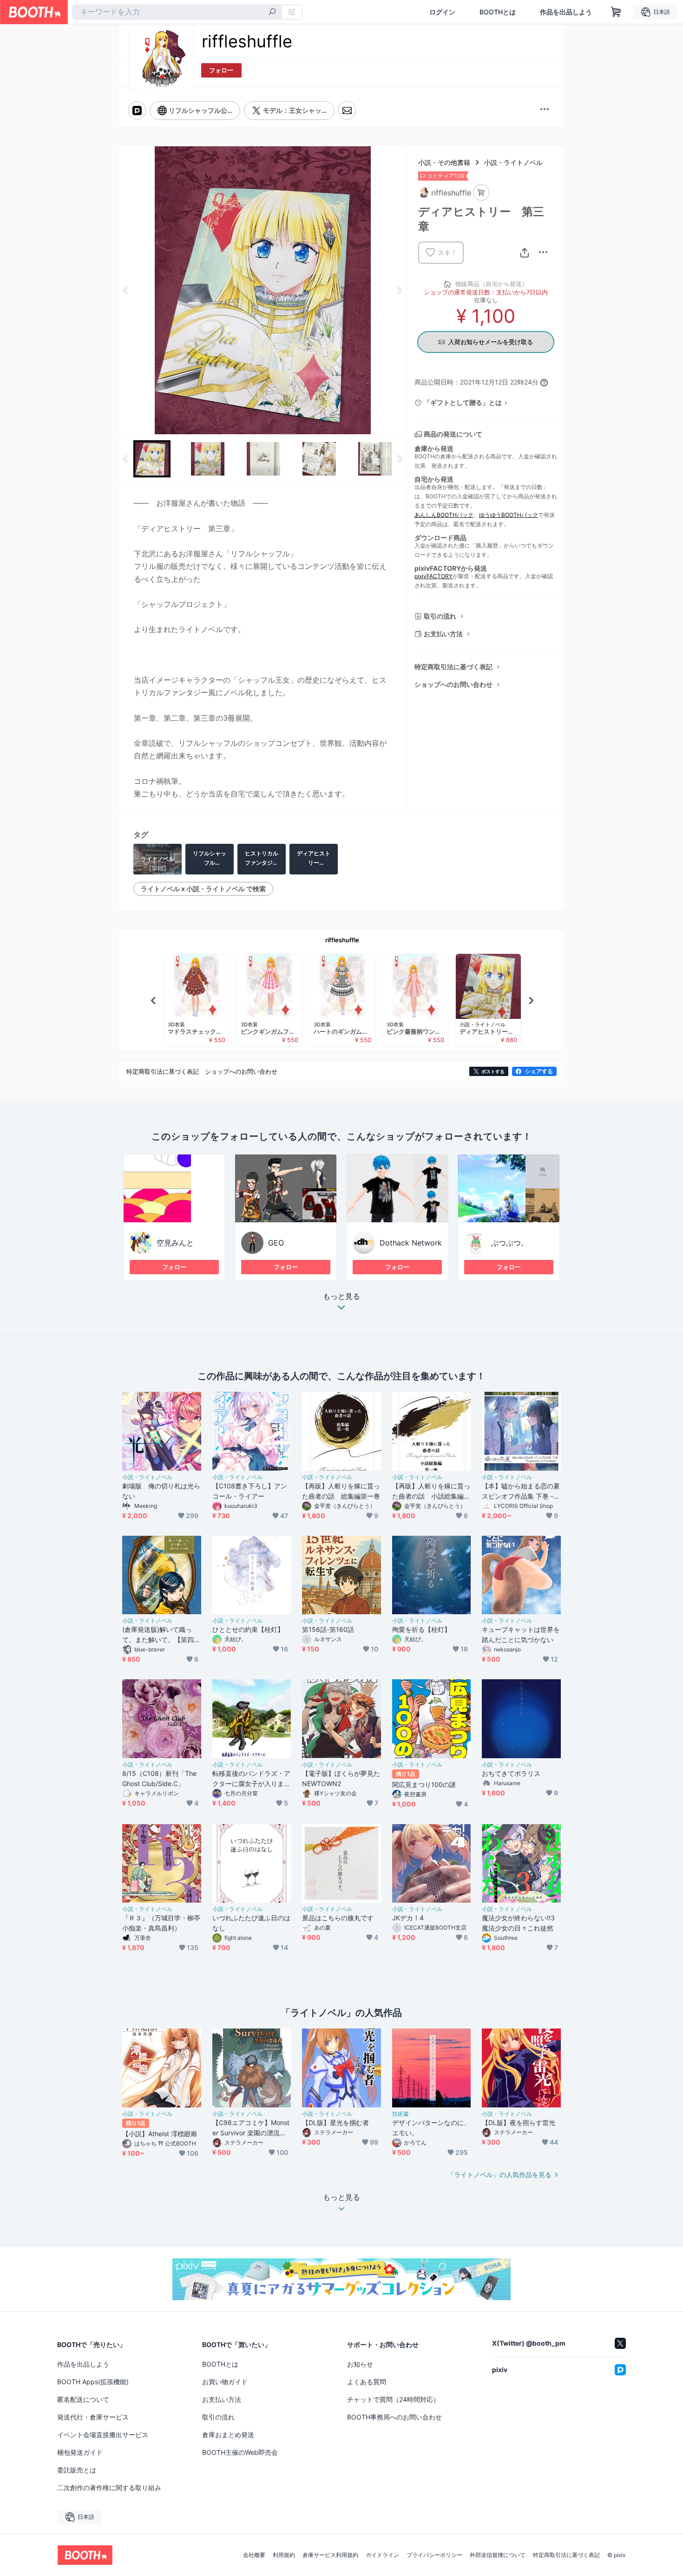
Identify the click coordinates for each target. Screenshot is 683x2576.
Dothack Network (411, 1243)
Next (399, 290)
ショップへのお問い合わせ (453, 684)
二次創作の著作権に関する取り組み (109, 2488)
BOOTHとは (498, 12)
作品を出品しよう (566, 12)
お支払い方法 (443, 634)
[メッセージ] (347, 111)
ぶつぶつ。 (510, 1243)
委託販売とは (77, 2470)
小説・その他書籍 (444, 162)
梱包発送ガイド (80, 2452)
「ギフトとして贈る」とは (463, 402)
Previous (126, 290)
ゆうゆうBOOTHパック (509, 515)
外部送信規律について (498, 2555)
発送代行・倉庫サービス (93, 2417)
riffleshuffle (342, 940)
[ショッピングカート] (616, 12)
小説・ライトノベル (513, 162)
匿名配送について (83, 2399)
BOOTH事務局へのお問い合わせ (394, 2417)
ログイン (442, 12)
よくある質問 (367, 2382)
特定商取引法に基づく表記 (453, 667)
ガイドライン (382, 2555)
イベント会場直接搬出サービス (103, 2435)
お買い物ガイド (225, 2382)
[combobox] (177, 12)
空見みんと (175, 1243)
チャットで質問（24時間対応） (393, 2399)
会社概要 (254, 2555)
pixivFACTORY (433, 576)
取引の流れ (440, 616)
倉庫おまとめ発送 (228, 2435)
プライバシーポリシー (434, 2555)
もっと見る (341, 1297)
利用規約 (284, 2555)
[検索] (272, 13)
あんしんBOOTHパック (444, 515)
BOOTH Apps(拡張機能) (93, 2382)
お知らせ (360, 2364)
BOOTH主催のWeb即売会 (240, 2452)
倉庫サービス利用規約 (330, 2555)
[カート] (481, 192)
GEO (276, 1243)
